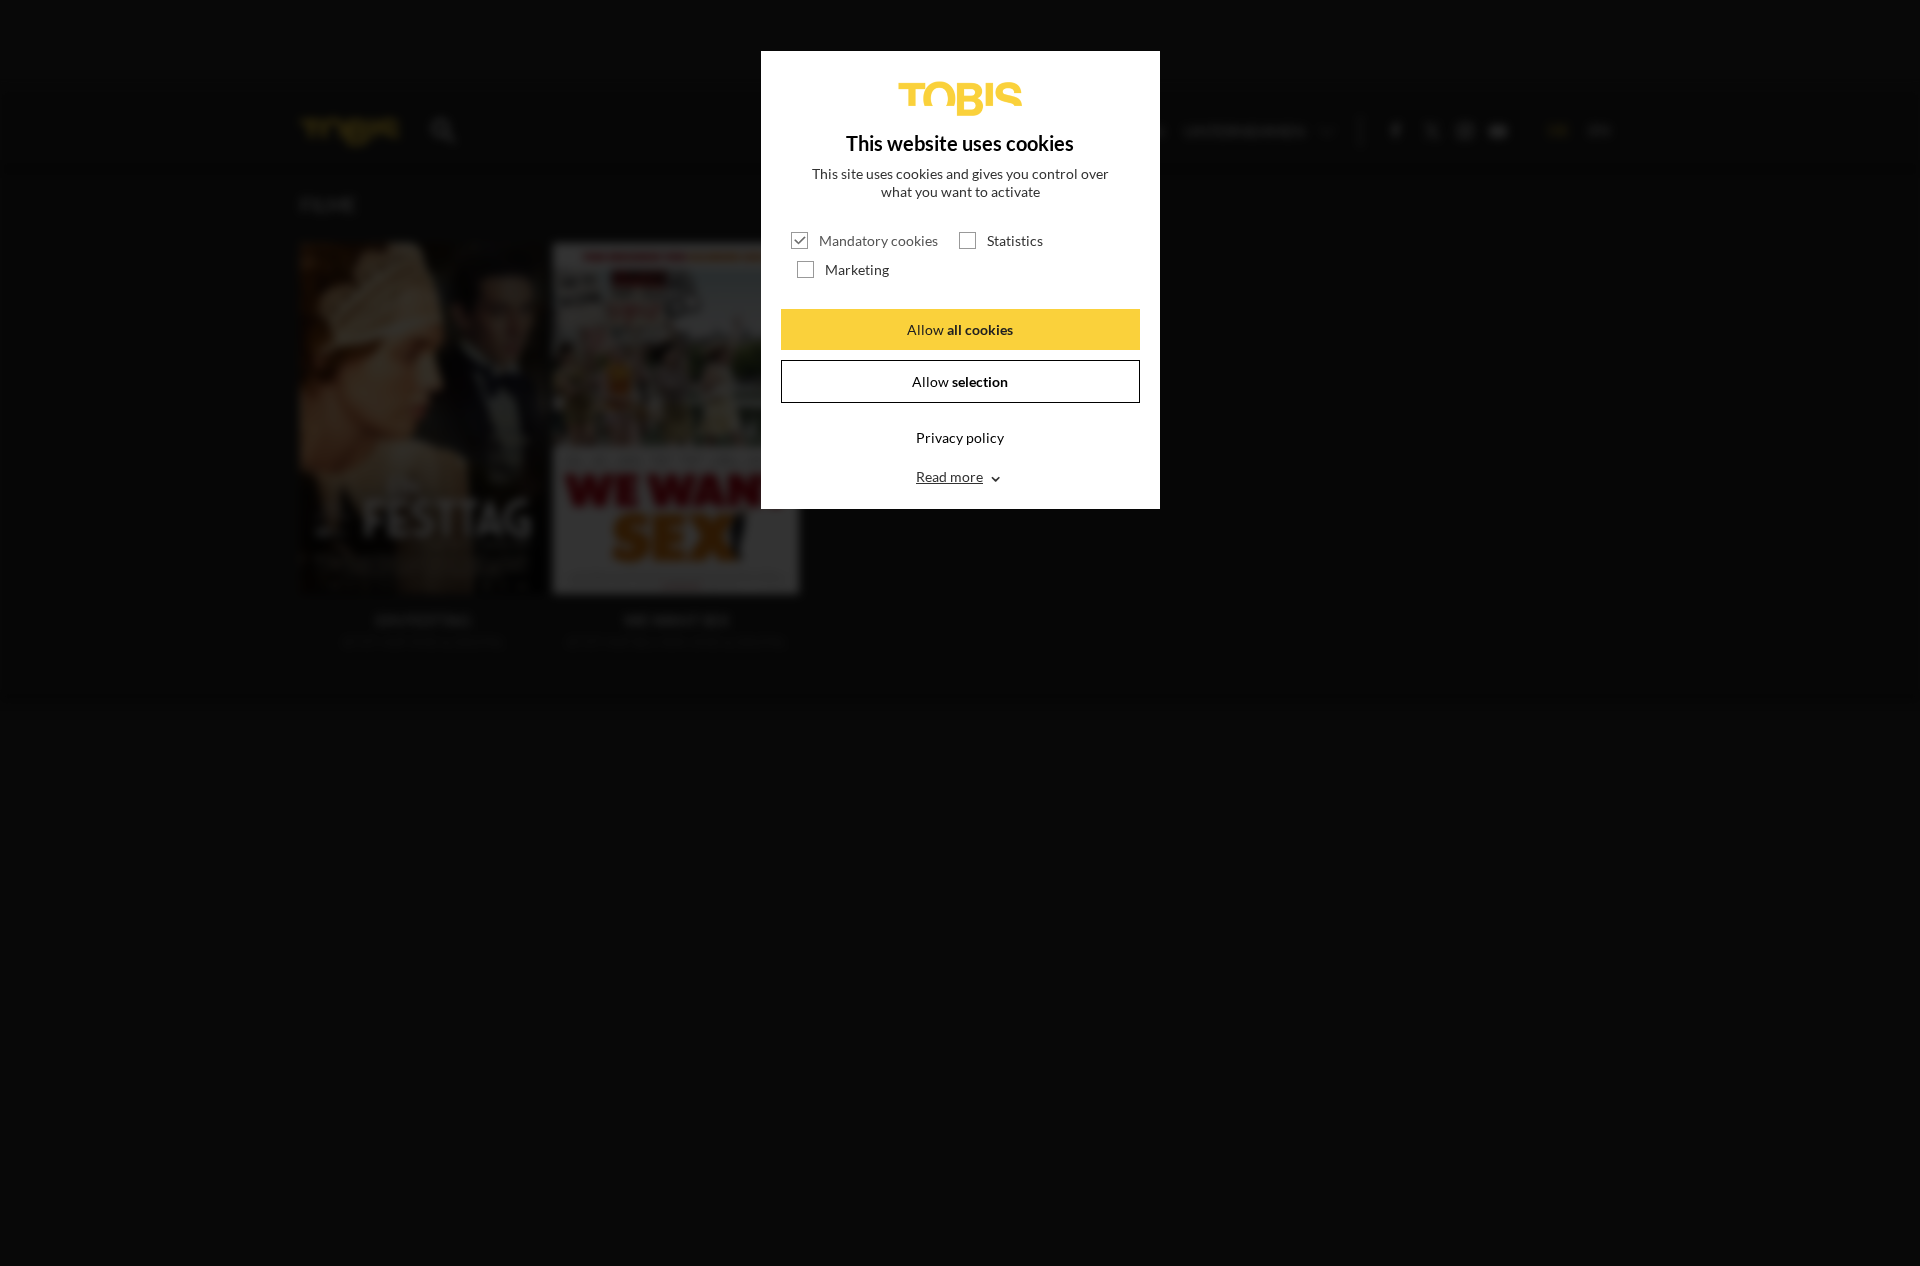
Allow (960, 329)
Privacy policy (960, 437)
